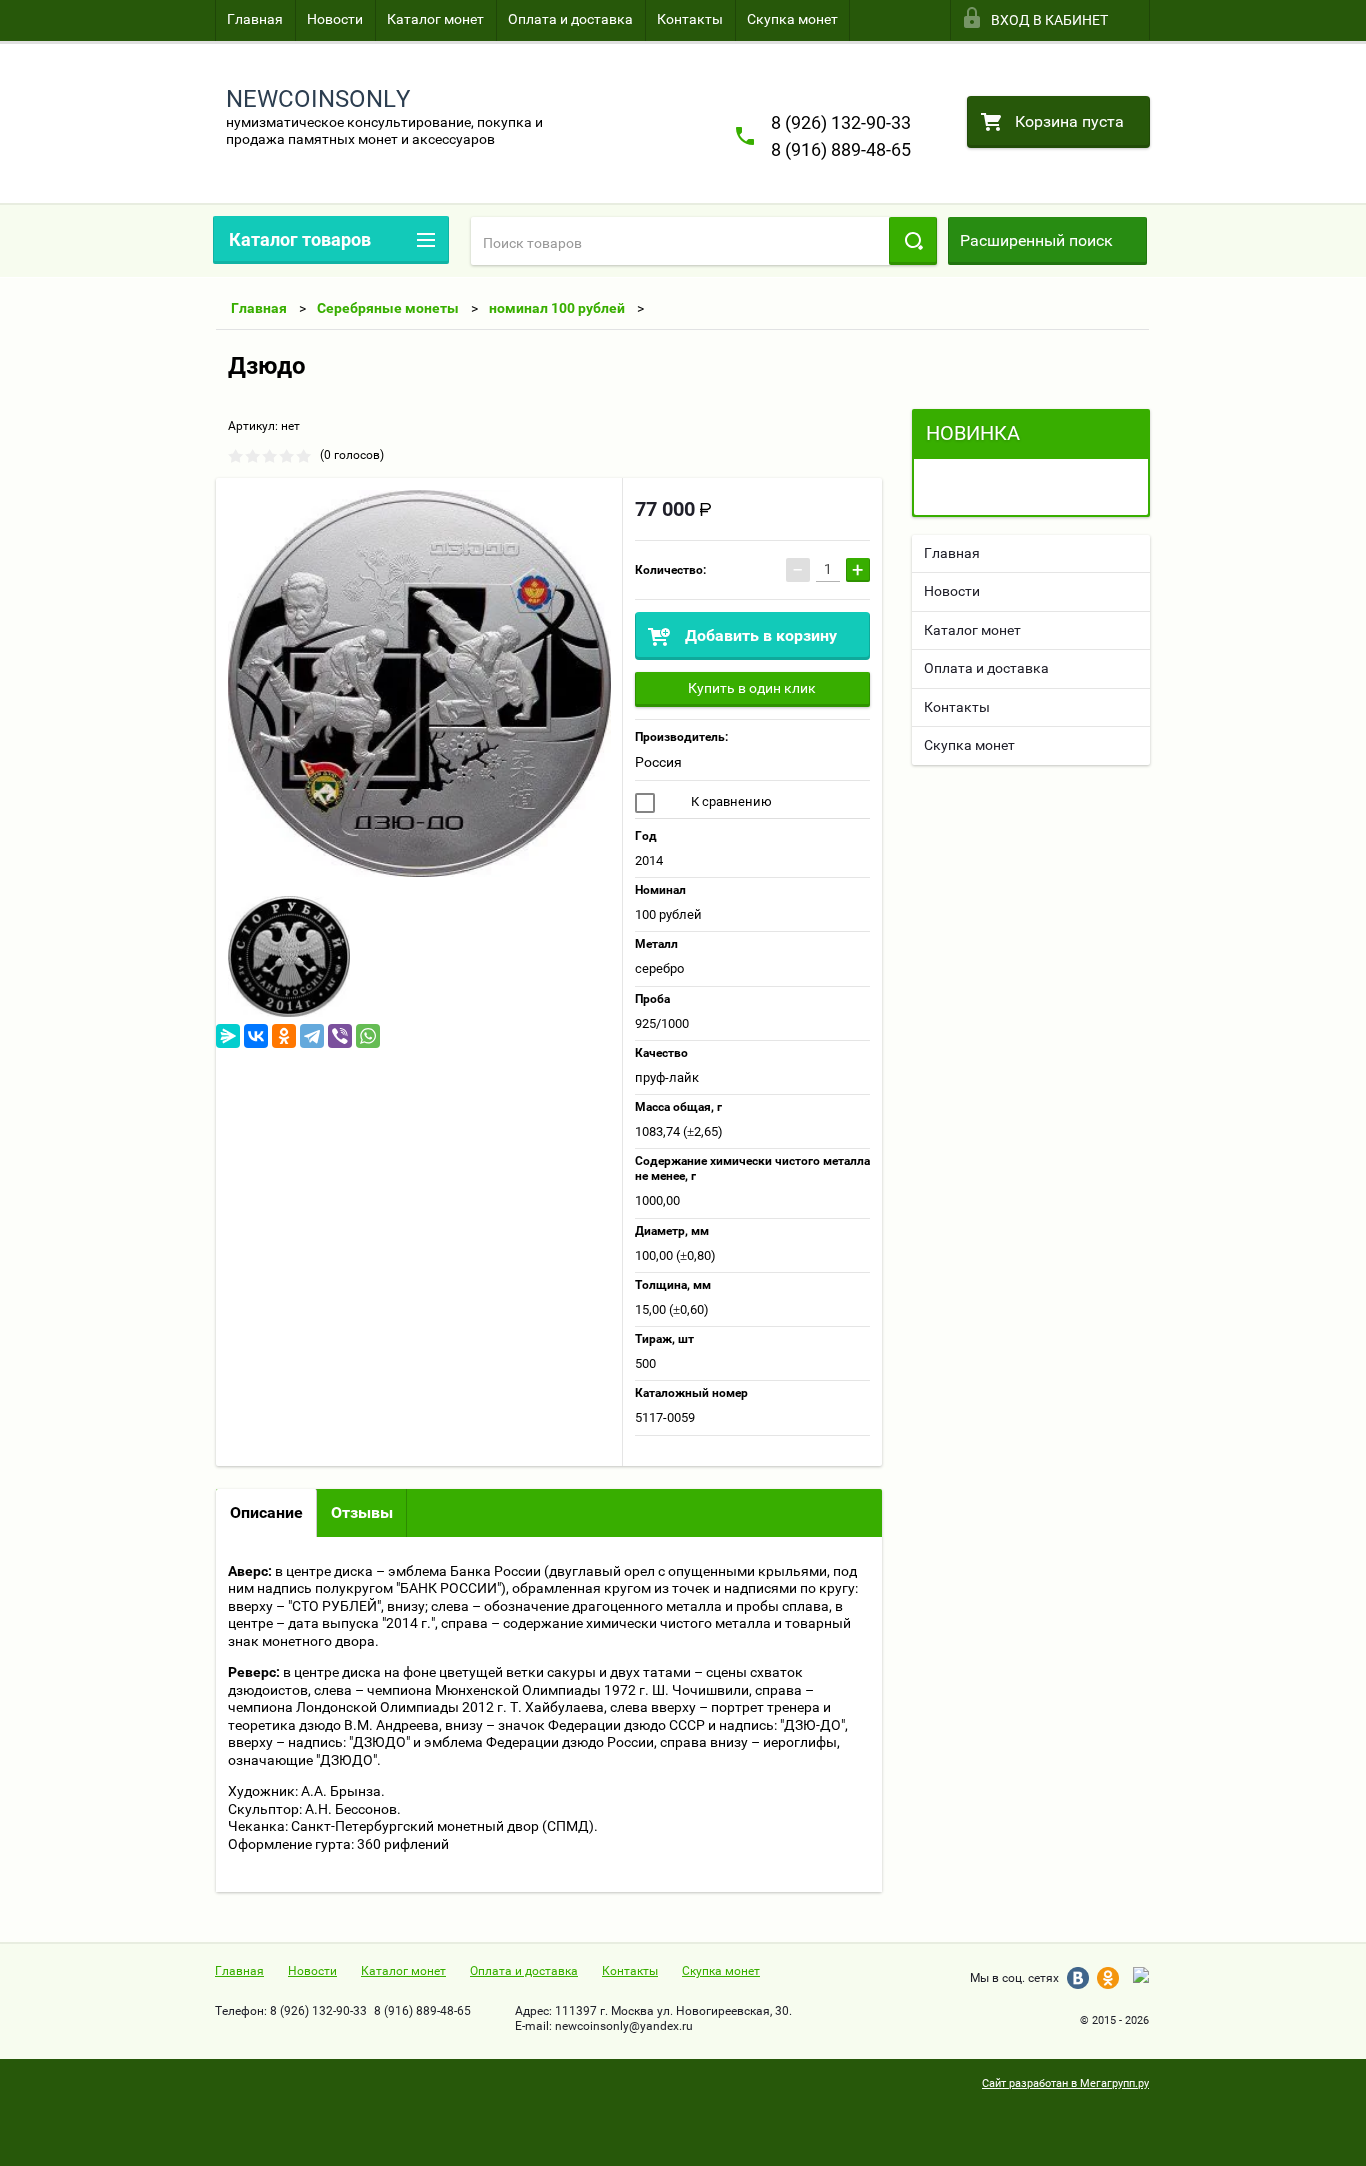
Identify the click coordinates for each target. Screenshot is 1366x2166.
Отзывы (362, 1512)
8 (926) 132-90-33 (841, 122)
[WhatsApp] (368, 1036)
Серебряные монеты (388, 308)
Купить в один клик (752, 688)
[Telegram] (312, 1036)
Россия (658, 762)
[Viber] (340, 1036)
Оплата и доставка (570, 19)
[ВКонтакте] (256, 1036)
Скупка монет (792, 19)
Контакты (690, 19)
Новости (335, 19)
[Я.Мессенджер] (228, 1036)
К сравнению (730, 801)
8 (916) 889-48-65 (841, 149)
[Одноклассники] (284, 1036)
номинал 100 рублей (557, 308)
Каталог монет (435, 19)
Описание (266, 1512)
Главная (255, 19)
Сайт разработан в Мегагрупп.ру (1065, 2083)
